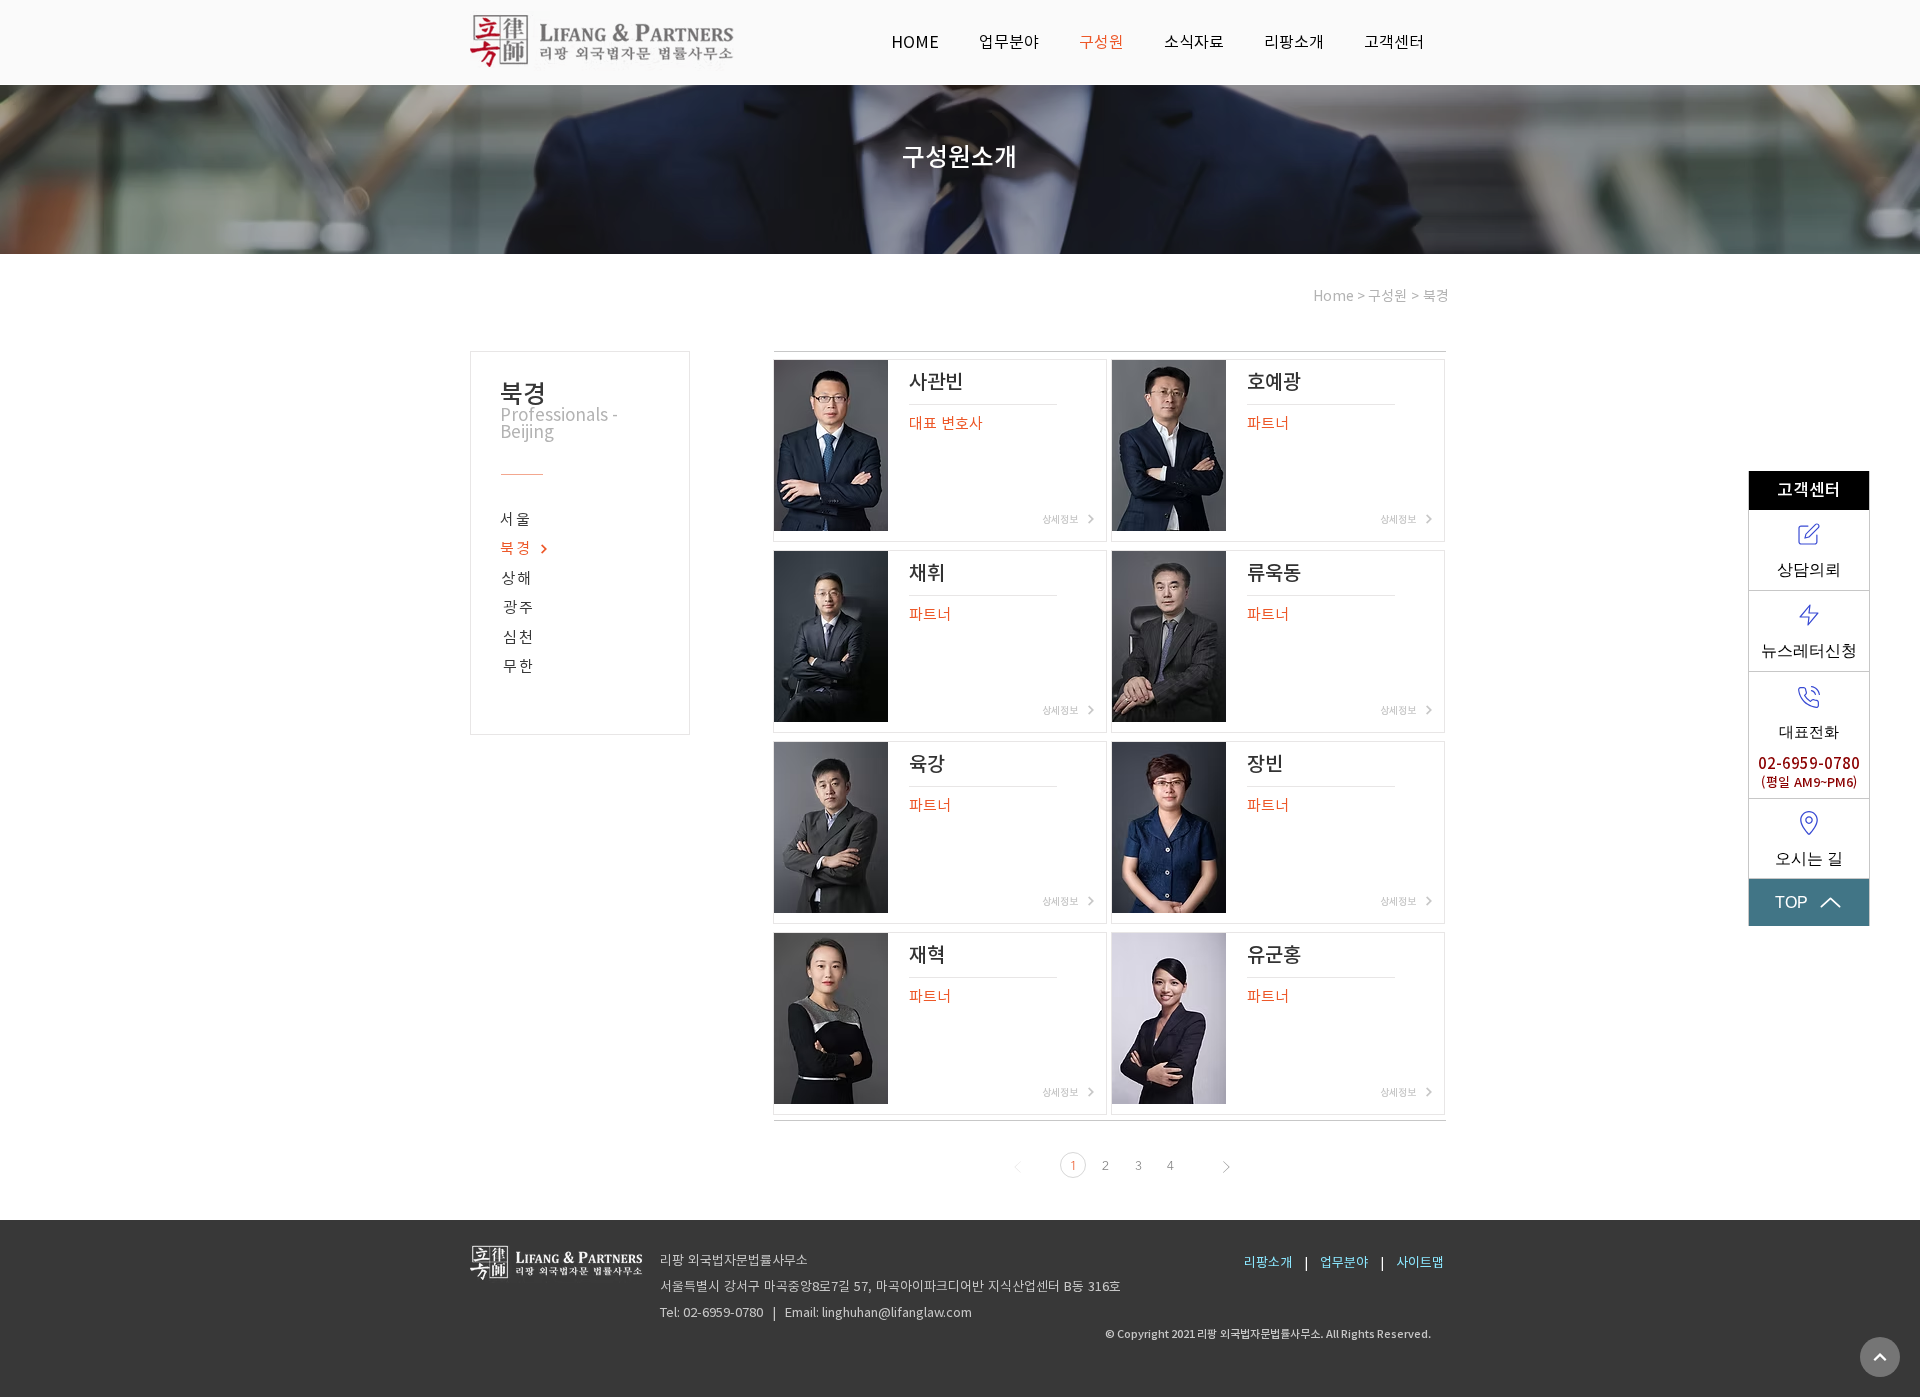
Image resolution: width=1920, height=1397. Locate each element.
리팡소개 (1268, 1262)
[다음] (1227, 1167)
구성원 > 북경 (1408, 296)
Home (1333, 296)
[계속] (1880, 1357)
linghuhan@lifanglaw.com (897, 1312)
